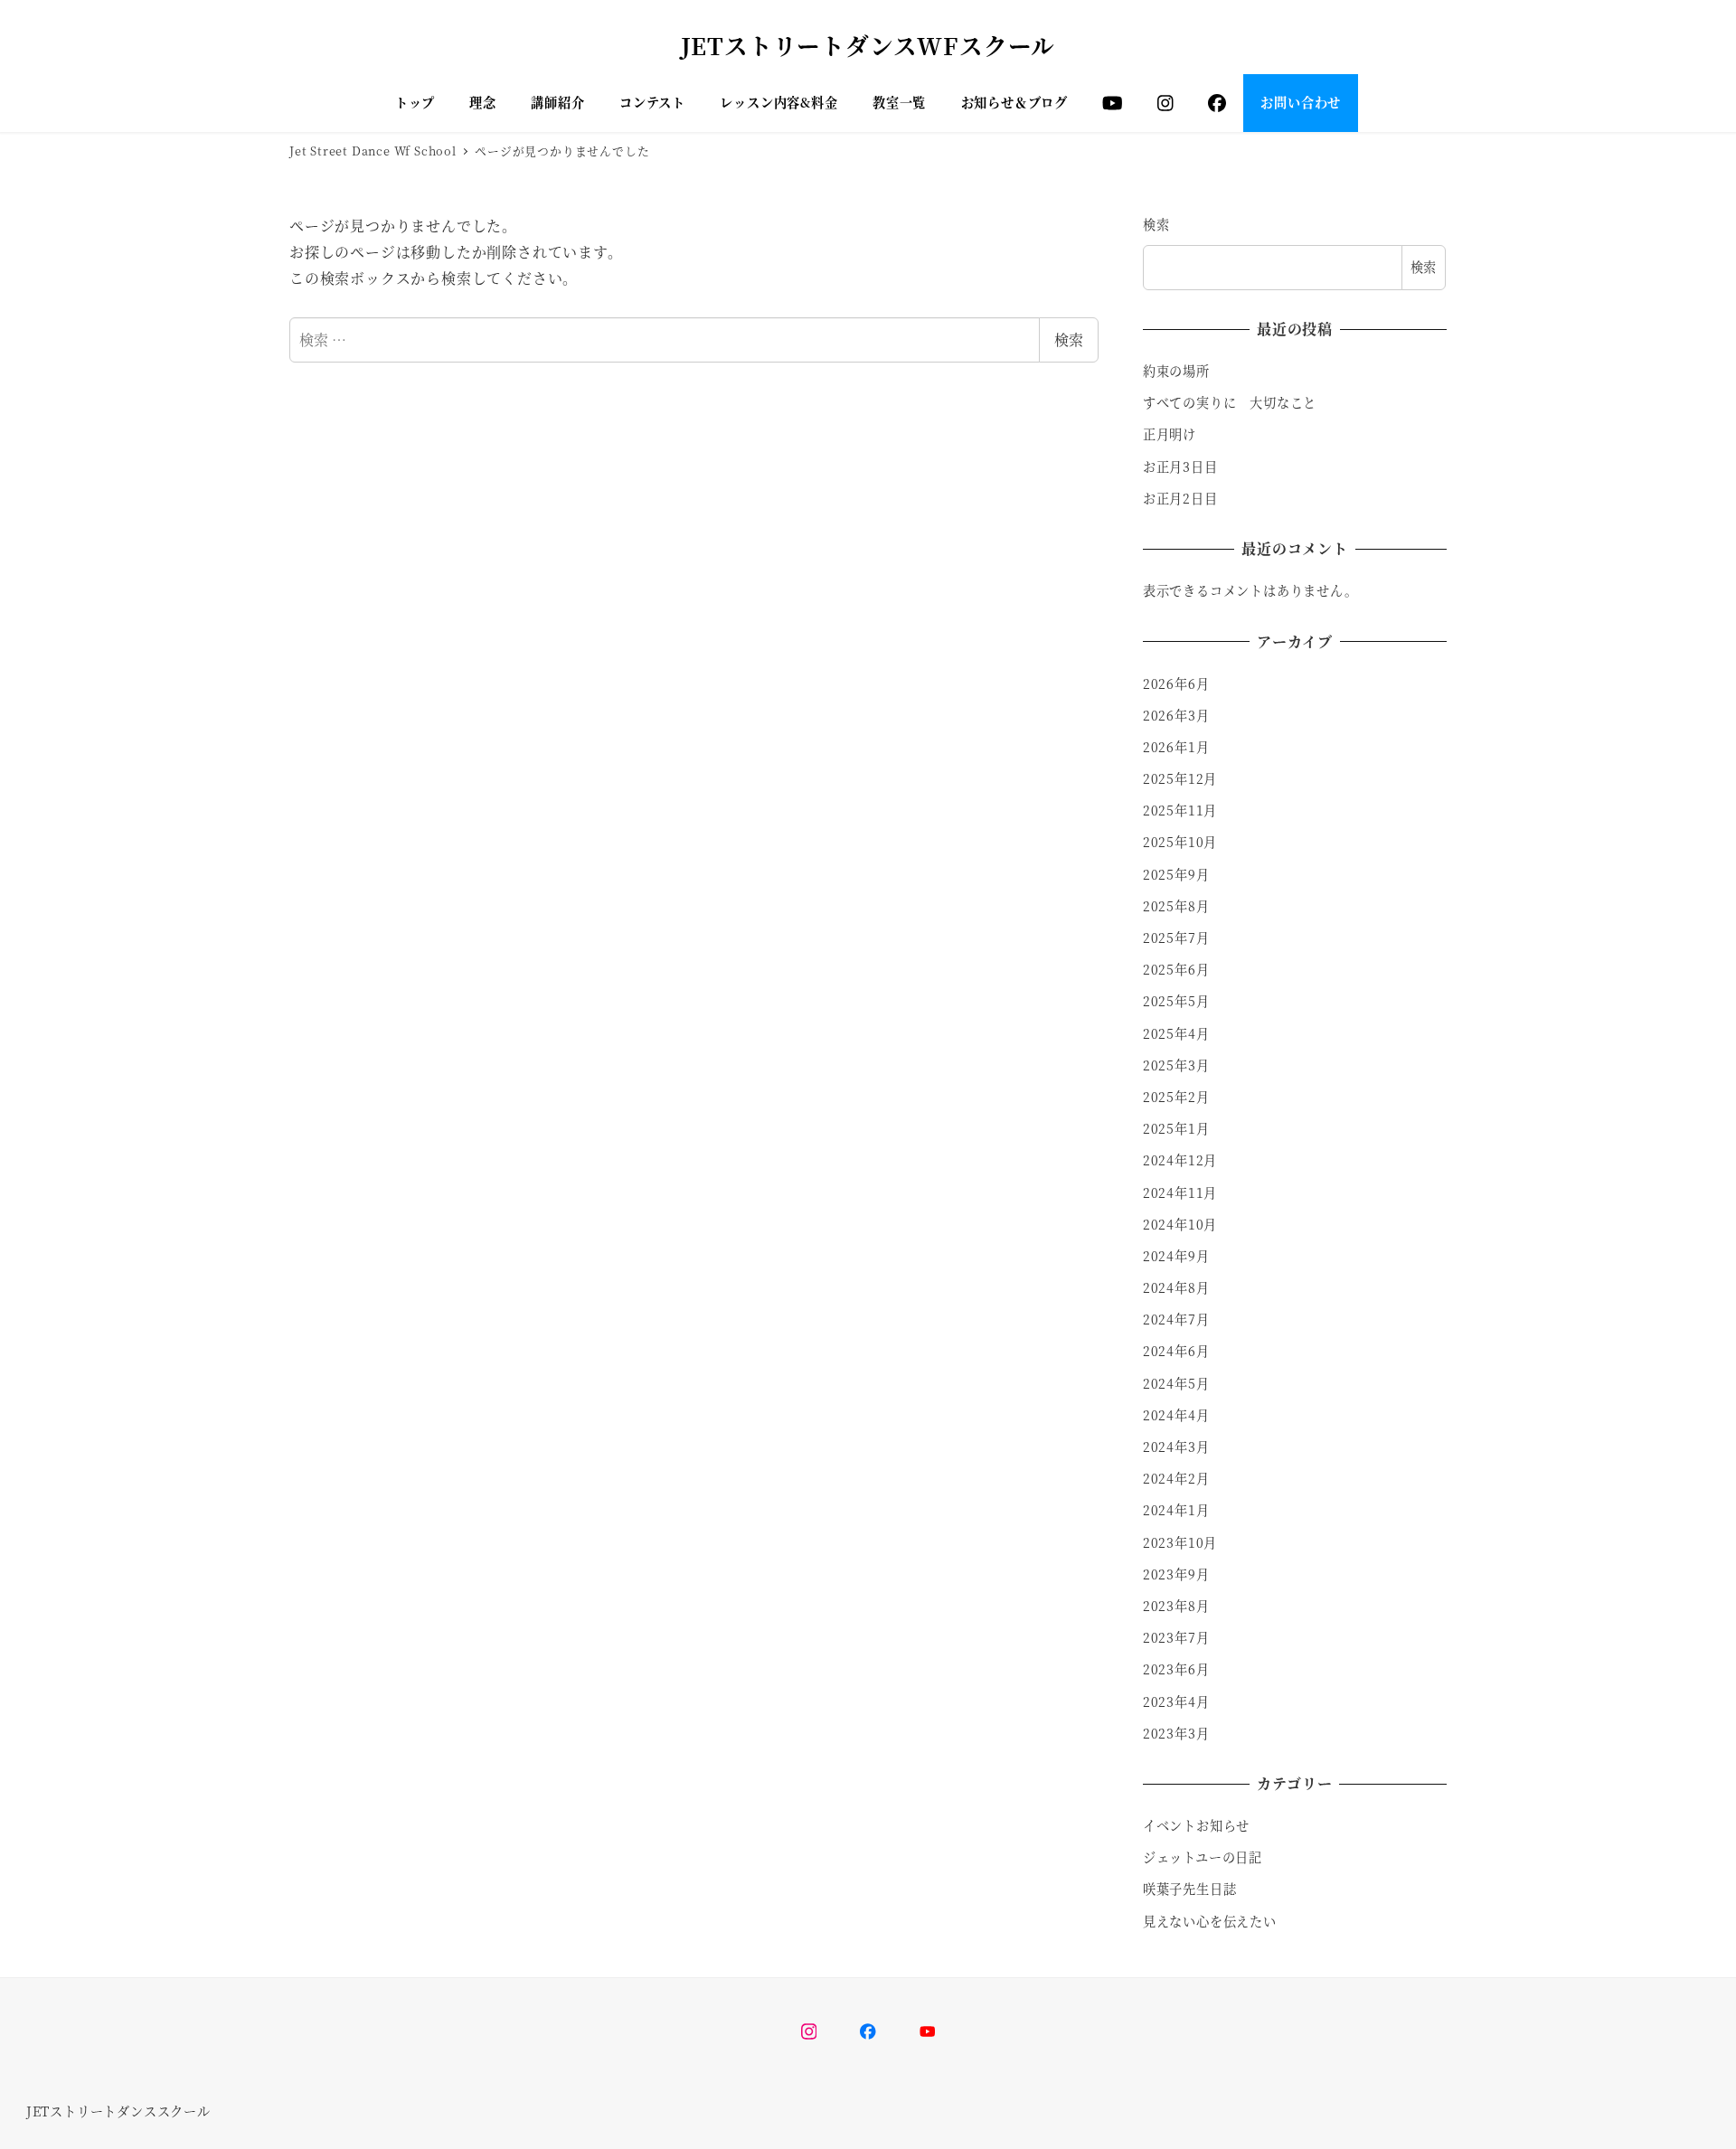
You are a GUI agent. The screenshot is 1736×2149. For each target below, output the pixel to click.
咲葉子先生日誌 (1190, 1889)
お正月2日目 (1180, 498)
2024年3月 (1176, 1447)
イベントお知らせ (1196, 1825)
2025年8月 (1176, 906)
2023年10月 (1180, 1542)
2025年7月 (1176, 938)
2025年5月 (1176, 1001)
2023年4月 (1176, 1701)
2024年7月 (1176, 1319)
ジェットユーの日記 (1203, 1857)
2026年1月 (1176, 747)
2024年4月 (1176, 1415)
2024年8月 (1176, 1287)
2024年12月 (1180, 1160)
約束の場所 (1176, 371)
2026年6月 (1176, 683)
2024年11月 (1180, 1192)
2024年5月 (1176, 1383)
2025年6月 (1176, 969)
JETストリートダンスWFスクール (868, 45)
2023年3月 (1176, 1733)
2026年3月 (1176, 715)
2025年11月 (1180, 810)
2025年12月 (1180, 778)
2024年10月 (1180, 1224)
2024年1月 (1176, 1510)
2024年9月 (1176, 1256)
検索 (1069, 339)
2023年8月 (1176, 1606)
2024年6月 (1176, 1351)
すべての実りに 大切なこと (1230, 402)
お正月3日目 (1180, 467)
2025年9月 (1176, 874)
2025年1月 (1176, 1128)
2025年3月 (1176, 1065)
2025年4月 (1176, 1033)
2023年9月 (1176, 1574)
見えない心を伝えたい (1210, 1921)
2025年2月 (1176, 1097)
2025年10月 (1180, 842)
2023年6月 (1176, 1669)
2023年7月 (1176, 1637)
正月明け (1170, 434)
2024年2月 (1176, 1478)
